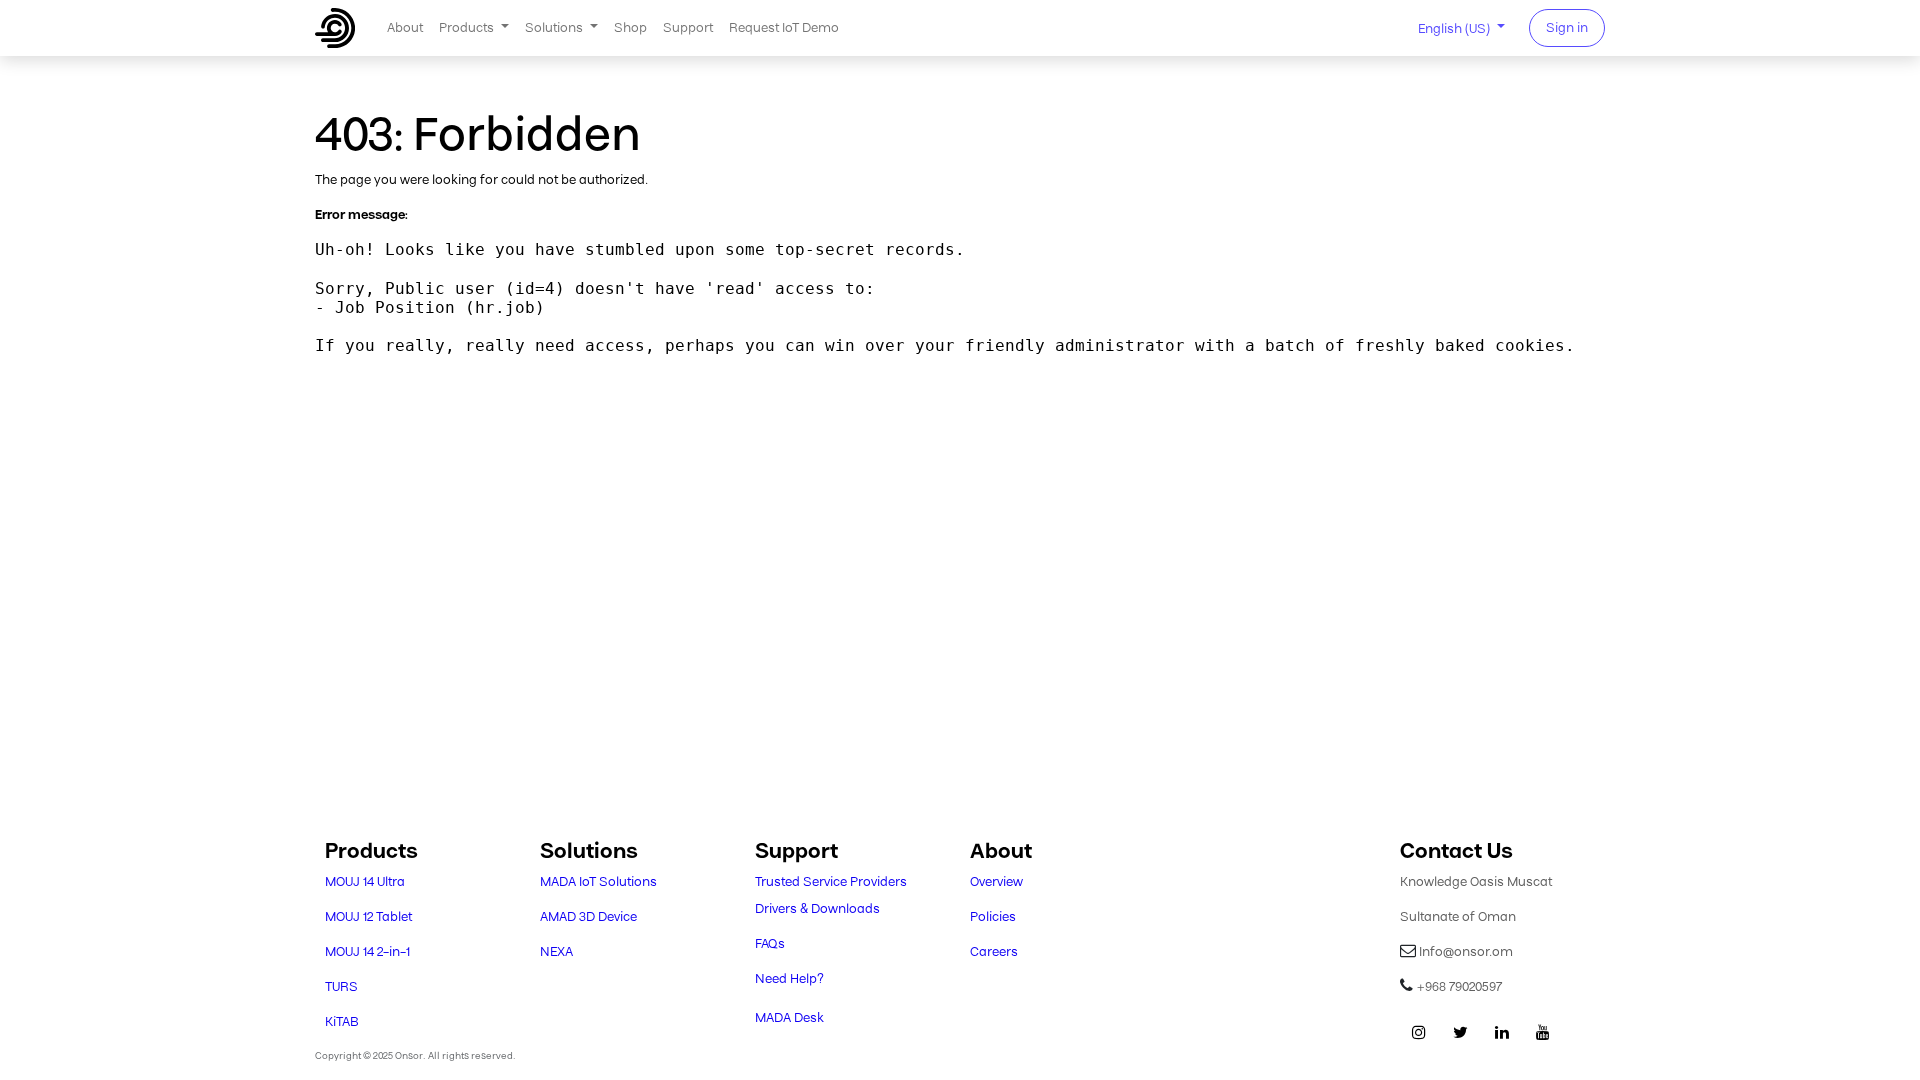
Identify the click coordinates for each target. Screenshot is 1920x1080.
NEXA (556, 951)
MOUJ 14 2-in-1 (367, 951)
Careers (994, 951)
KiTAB (342, 1021)
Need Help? (789, 978)
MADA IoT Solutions (598, 881)
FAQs (770, 943)
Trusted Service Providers (831, 881)
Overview (996, 881)
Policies (993, 916)
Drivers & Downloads (817, 908)
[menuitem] (405, 27)
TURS (341, 986)
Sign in (1567, 27)
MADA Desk (789, 1017)
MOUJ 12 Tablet (368, 916)
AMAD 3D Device (588, 916)
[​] (1419, 1032)
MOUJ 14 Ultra (365, 881)
